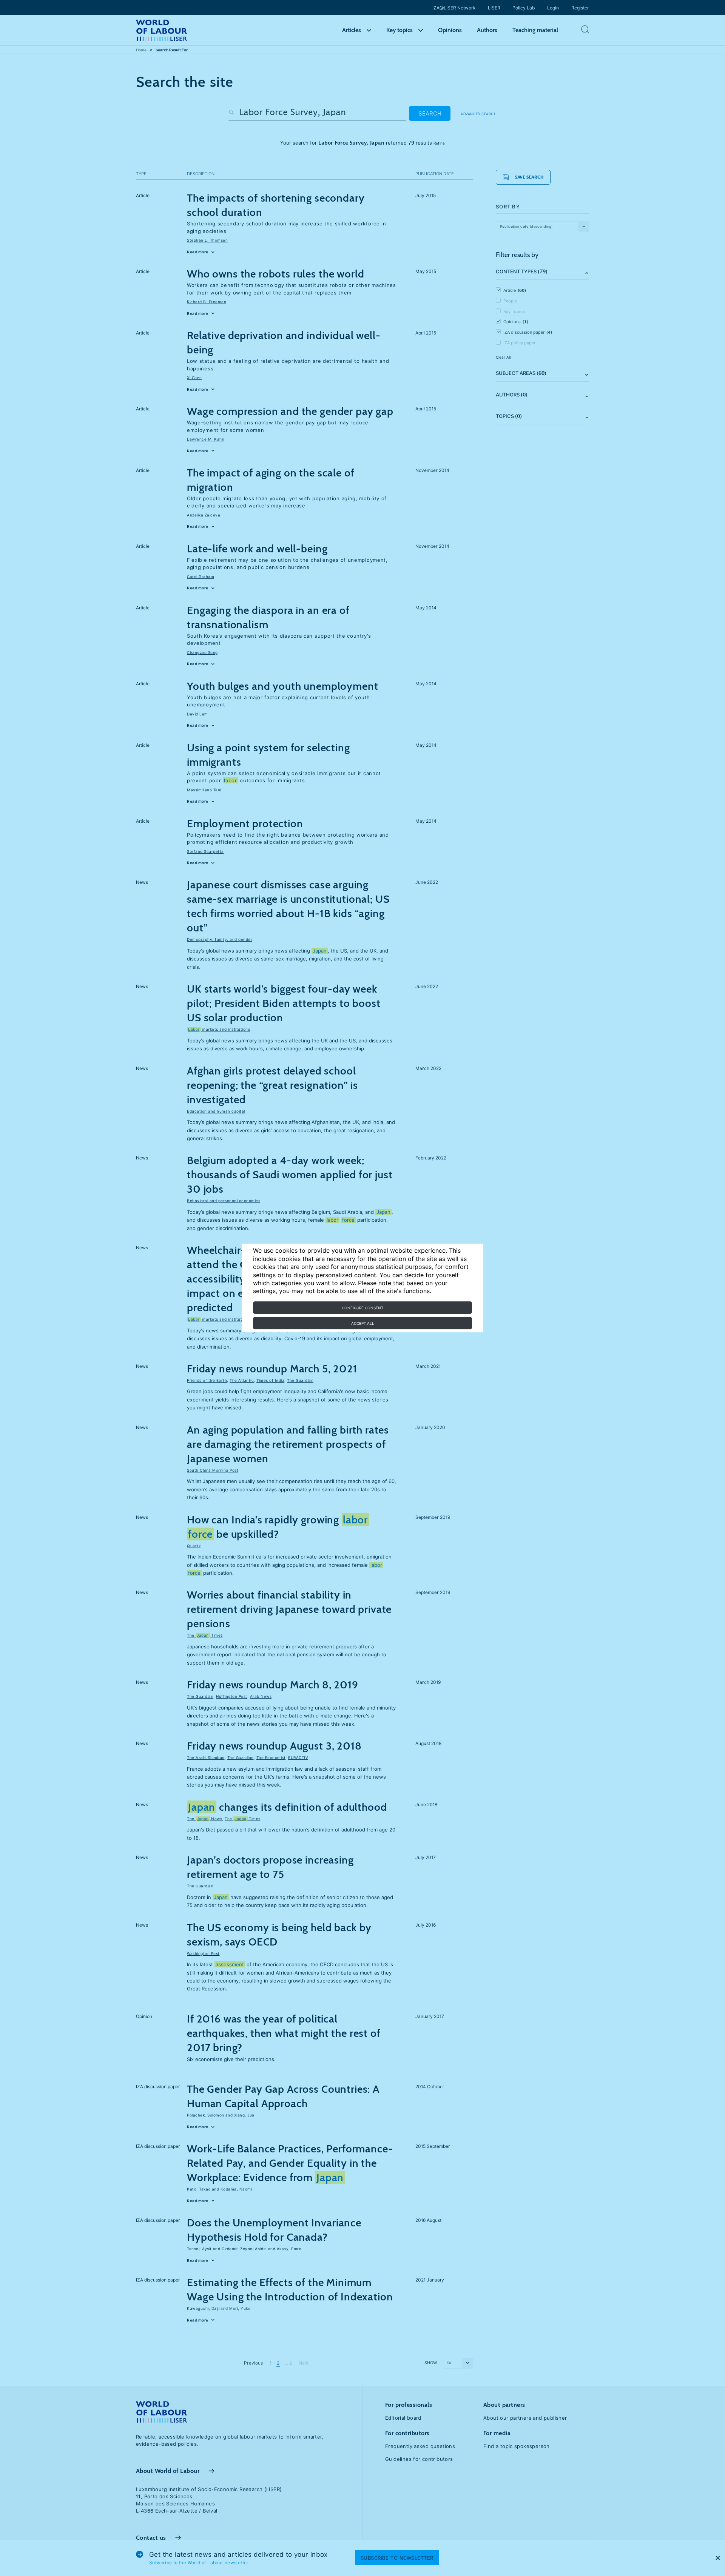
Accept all (363, 1323)
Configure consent (362, 1308)
